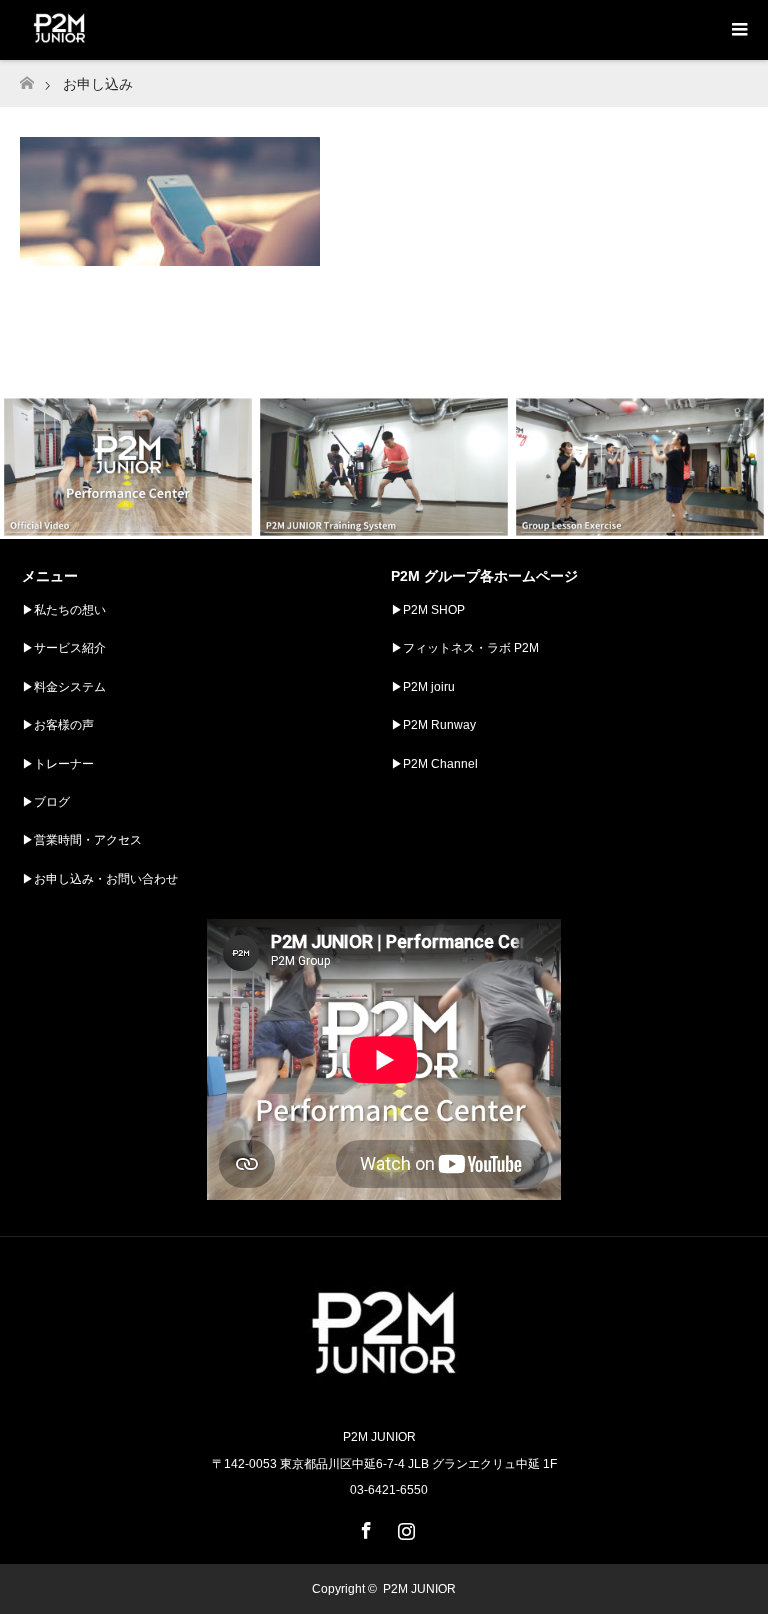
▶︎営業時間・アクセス (82, 840)
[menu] (738, 30)
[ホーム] (26, 77)
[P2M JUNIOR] (384, 1394)
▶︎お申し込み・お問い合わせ (100, 879)
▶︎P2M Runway (433, 725)
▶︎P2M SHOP (428, 610)
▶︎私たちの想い (64, 610)
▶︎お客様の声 (58, 725)
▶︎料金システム (64, 687)
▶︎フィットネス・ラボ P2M (465, 648)
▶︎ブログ (46, 802)
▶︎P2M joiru (423, 687)
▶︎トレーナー (58, 764)
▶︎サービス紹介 (64, 648)
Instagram (404, 1527)
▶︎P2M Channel (434, 764)
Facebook (364, 1527)
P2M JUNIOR (419, 1589)
